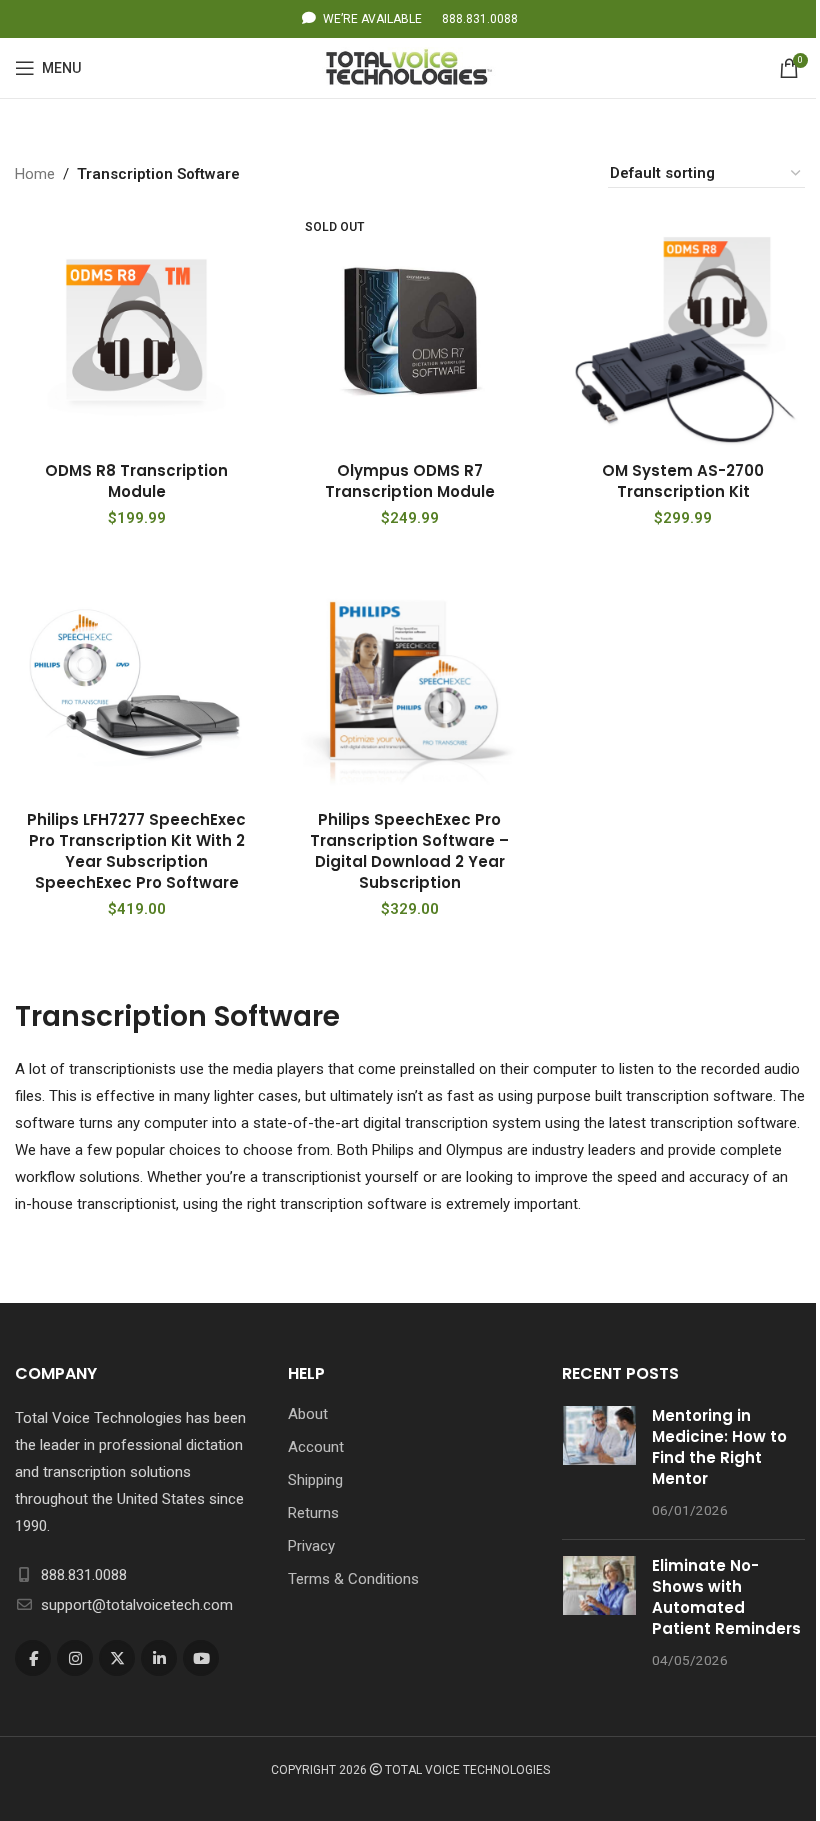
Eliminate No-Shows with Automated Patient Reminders (726, 1597)
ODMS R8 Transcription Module (136, 481)
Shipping (315, 1480)
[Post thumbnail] (599, 1464)
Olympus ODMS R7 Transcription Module (410, 481)
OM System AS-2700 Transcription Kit (683, 481)
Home (35, 174)
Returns (313, 1513)
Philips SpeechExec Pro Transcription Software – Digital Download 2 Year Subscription (409, 851)
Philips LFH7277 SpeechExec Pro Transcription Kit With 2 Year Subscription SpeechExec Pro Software (136, 851)
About (308, 1414)
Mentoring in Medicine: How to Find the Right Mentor (719, 1447)
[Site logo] (410, 67)
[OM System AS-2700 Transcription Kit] (683, 329)
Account (316, 1447)
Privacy (311, 1546)
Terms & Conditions (353, 1579)
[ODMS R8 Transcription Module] (136, 329)
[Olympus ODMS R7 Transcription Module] (409, 329)
